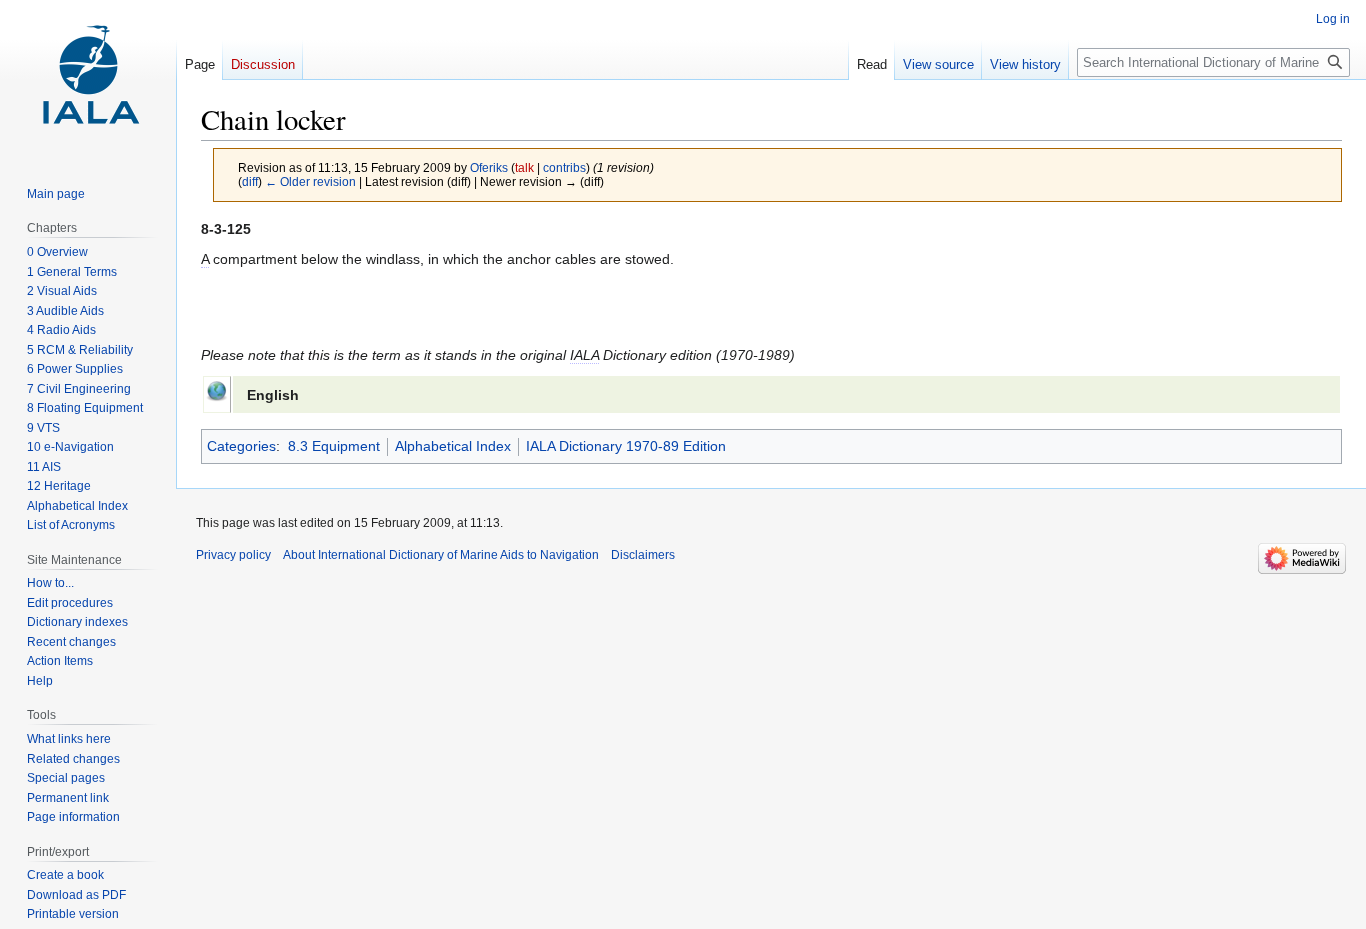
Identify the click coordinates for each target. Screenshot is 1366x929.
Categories (241, 446)
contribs (564, 167)
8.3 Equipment (334, 446)
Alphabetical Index (453, 446)
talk (524, 167)
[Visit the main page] (88, 80)
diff (250, 181)
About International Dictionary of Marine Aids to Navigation (441, 555)
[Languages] (216, 389)
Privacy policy (233, 555)
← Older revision (310, 181)
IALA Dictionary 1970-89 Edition (626, 446)
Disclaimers (643, 555)
